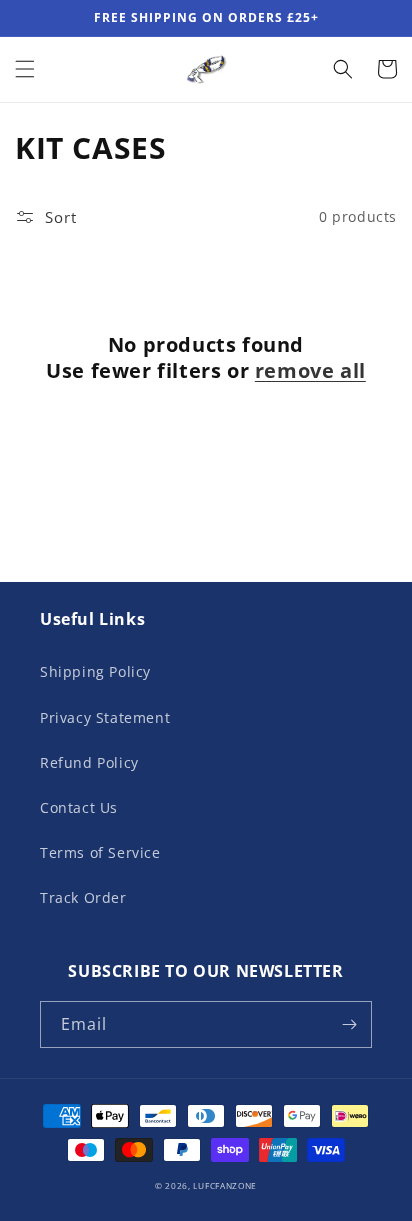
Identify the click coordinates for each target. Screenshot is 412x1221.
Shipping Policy (95, 671)
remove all (310, 371)
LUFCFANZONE (225, 1185)
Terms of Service (100, 852)
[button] (25, 69)
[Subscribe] (349, 1024)
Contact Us (79, 807)
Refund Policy (89, 762)
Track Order (83, 897)
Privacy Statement (105, 717)
